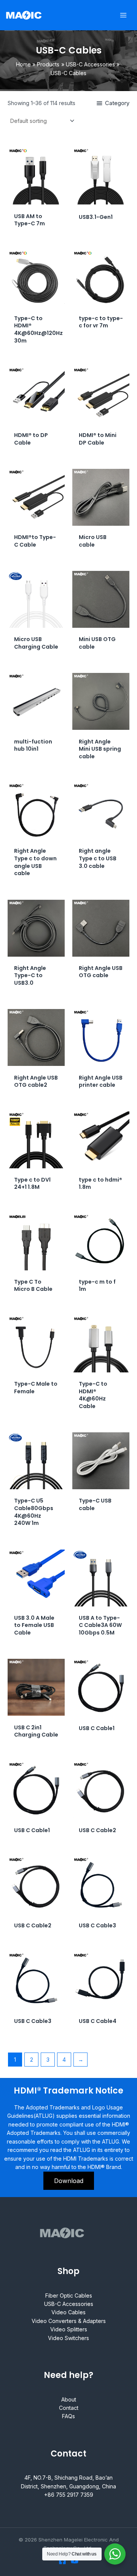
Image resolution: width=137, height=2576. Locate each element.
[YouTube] (75, 2561)
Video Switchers (68, 2338)
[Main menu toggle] (123, 15)
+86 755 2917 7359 (69, 2495)
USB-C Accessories (69, 2304)
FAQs (68, 2416)
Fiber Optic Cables (69, 2295)
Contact (69, 2408)
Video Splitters (69, 2329)
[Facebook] (62, 2561)
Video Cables (68, 2312)
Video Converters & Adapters (69, 2321)
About (69, 2399)
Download (69, 2181)
